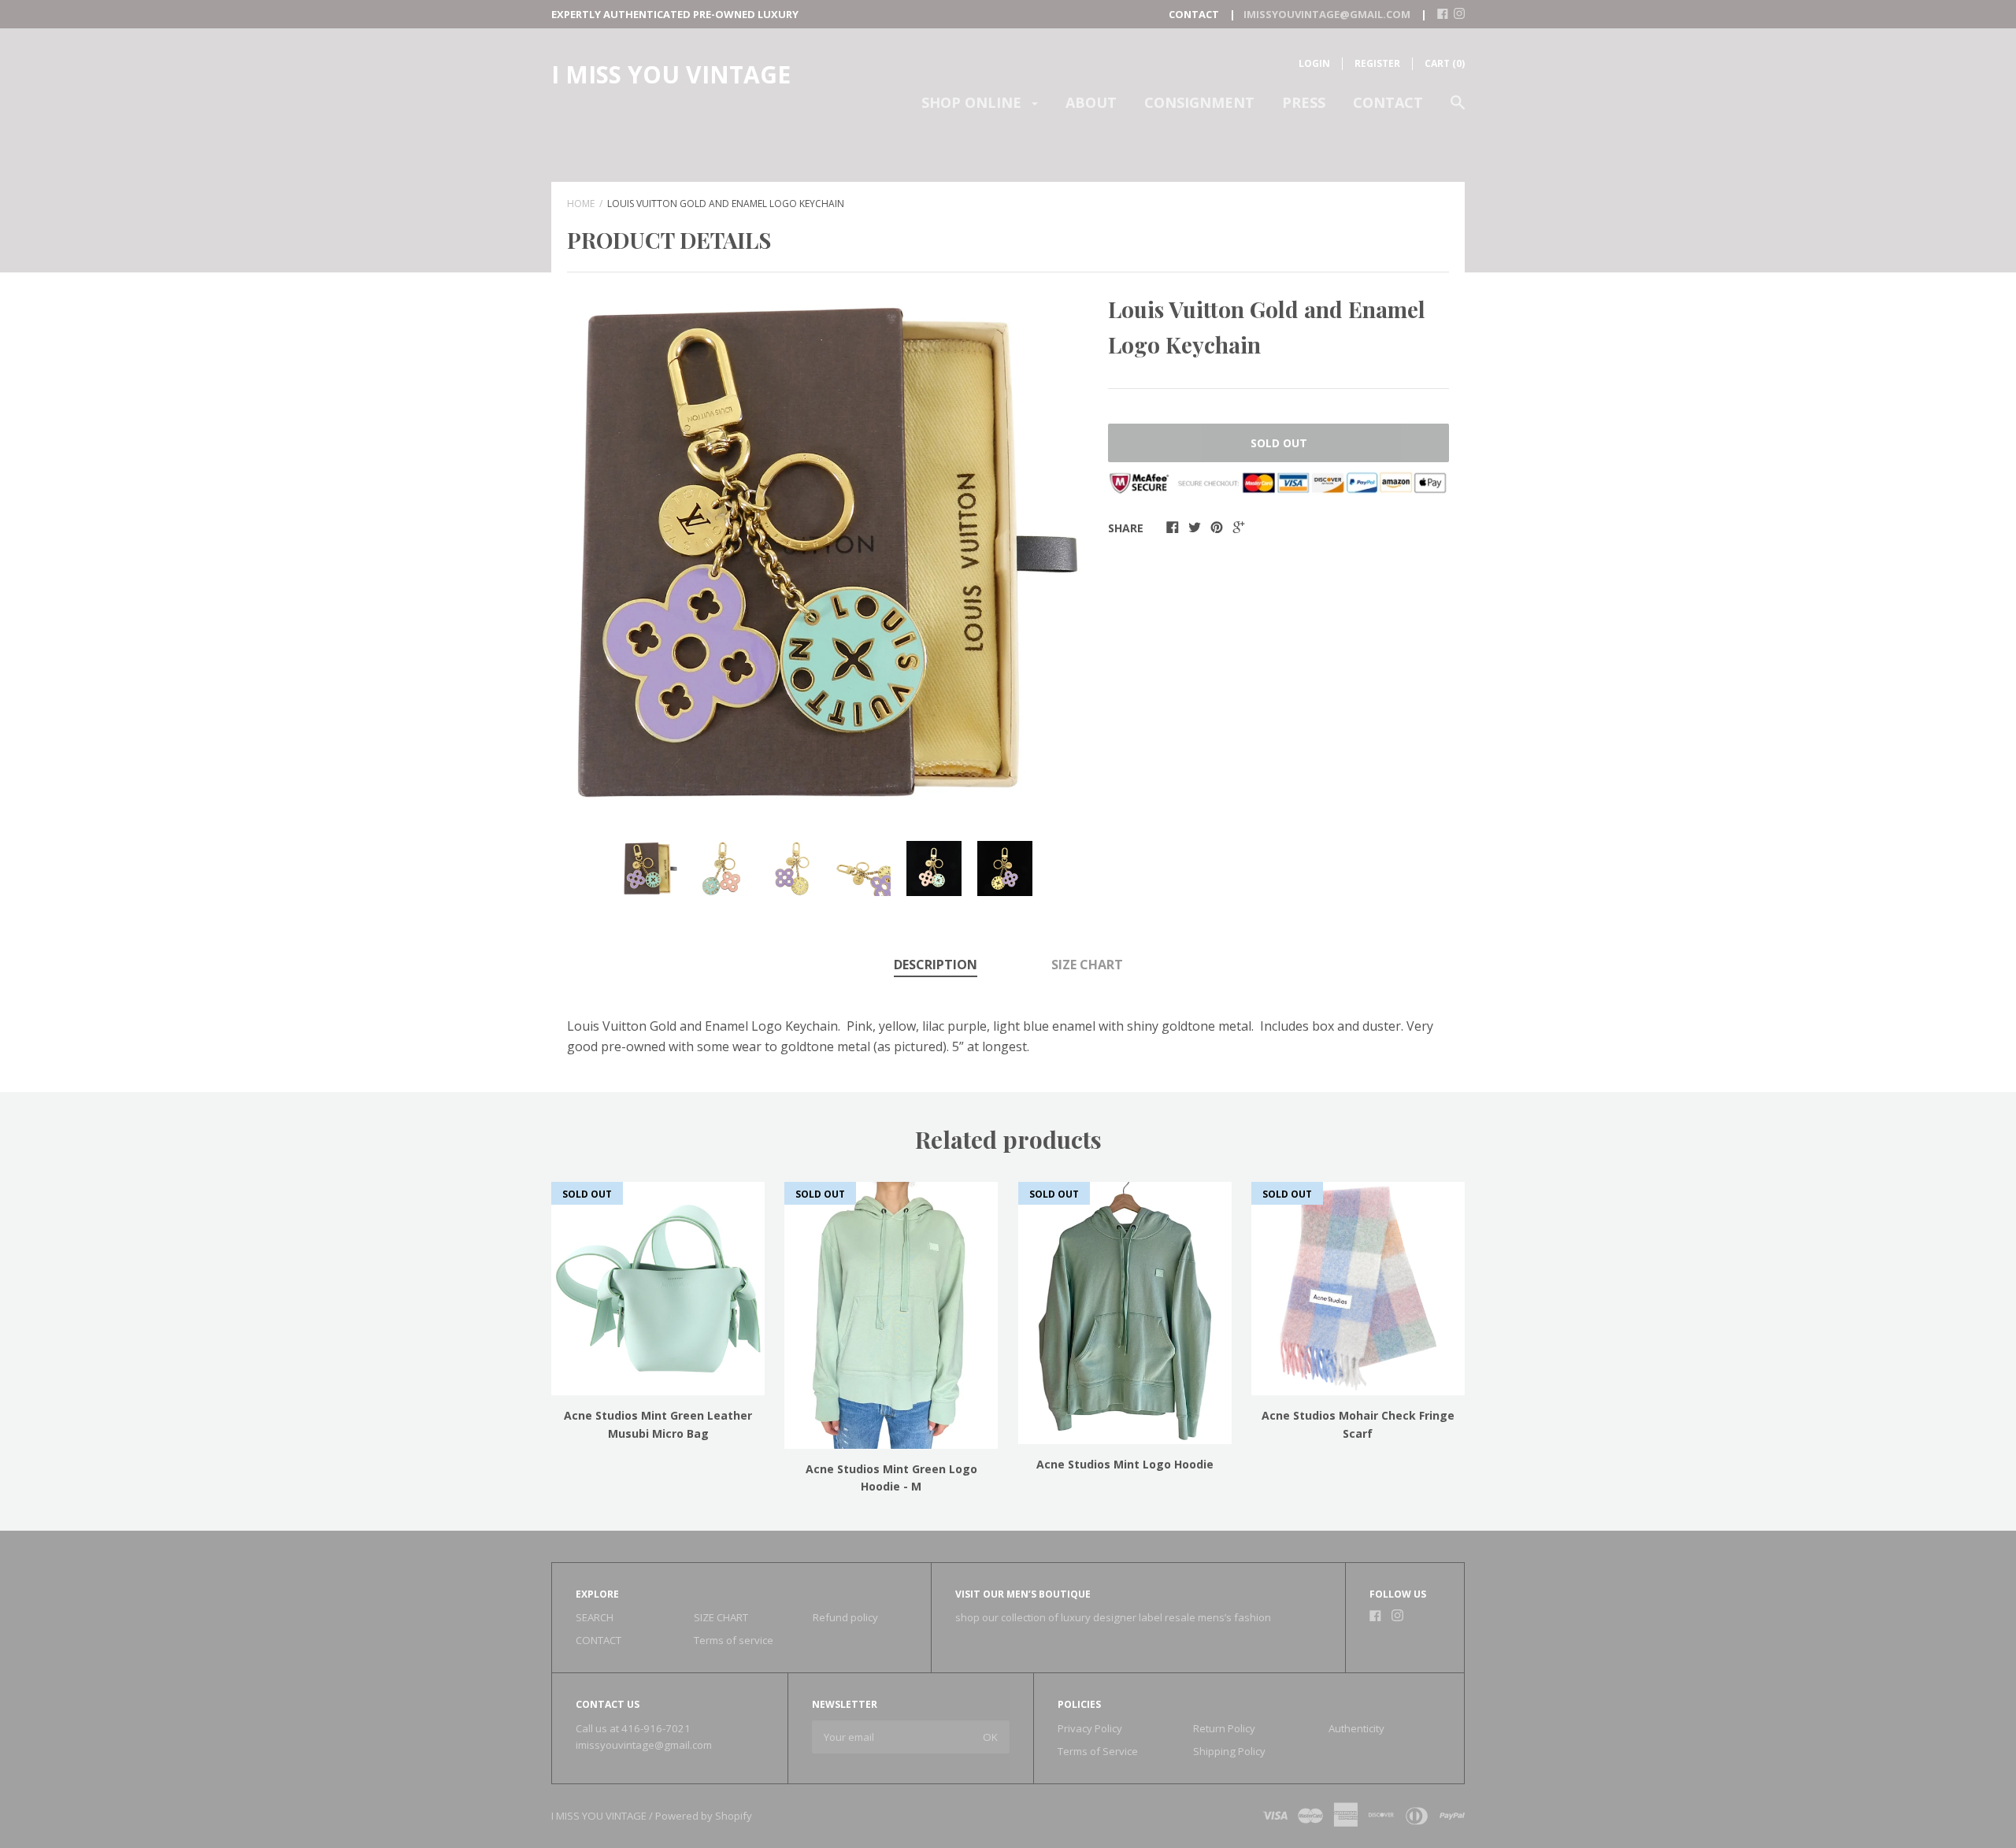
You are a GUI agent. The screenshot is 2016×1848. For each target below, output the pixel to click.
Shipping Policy (1229, 1751)
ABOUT (1091, 102)
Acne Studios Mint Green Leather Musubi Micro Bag (658, 1424)
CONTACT (1388, 102)
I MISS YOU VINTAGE (671, 74)
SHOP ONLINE (973, 102)
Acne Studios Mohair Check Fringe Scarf (1358, 1424)
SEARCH (595, 1617)
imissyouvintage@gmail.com (644, 1745)
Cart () (1445, 63)
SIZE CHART (1087, 965)
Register (1377, 63)
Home (581, 204)
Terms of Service (1098, 1751)
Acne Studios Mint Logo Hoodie (1125, 1464)
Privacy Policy (1090, 1728)
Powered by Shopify (704, 1816)
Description (936, 965)
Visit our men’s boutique (1023, 1594)
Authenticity (1356, 1728)
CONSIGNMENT (1199, 102)
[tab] (936, 966)
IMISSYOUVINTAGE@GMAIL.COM (1327, 14)
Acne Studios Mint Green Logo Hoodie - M (891, 1478)
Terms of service (734, 1640)
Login (1314, 63)
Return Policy (1224, 1728)
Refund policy (845, 1617)
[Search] (1458, 110)
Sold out (1279, 443)
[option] (828, 553)
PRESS (1304, 102)
